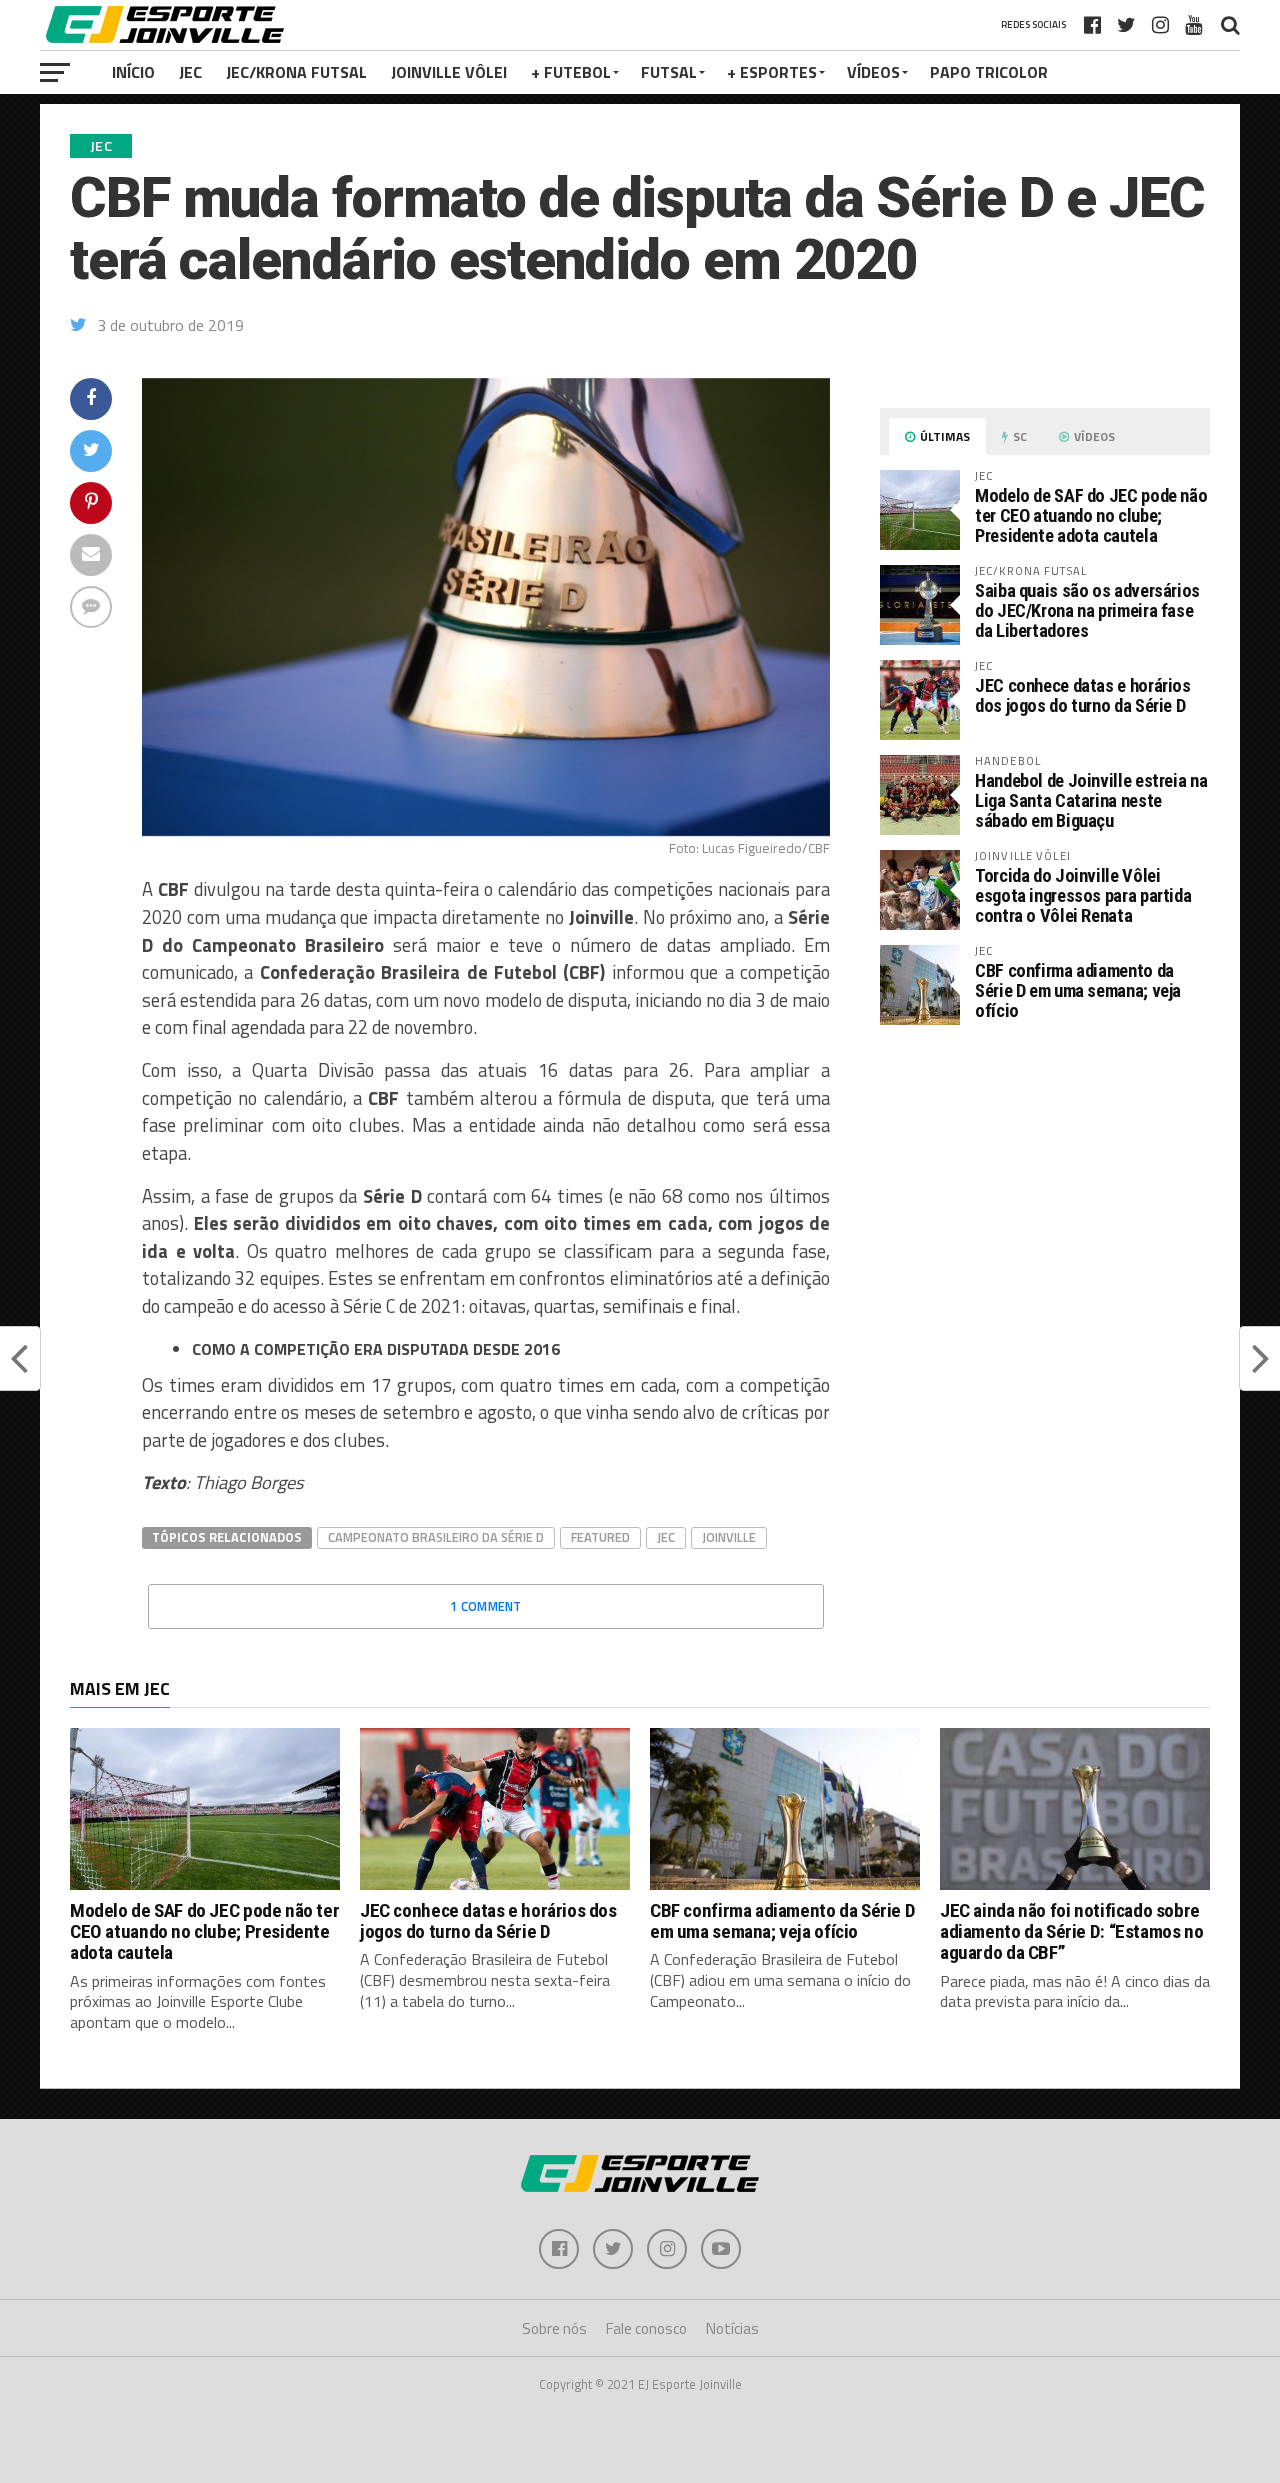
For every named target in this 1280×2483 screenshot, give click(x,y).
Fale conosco (646, 2328)
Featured (600, 1537)
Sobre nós (554, 2328)
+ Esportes (772, 72)
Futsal (669, 72)
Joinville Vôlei (449, 72)
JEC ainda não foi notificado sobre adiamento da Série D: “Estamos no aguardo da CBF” (1071, 1931)
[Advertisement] (1045, 1208)
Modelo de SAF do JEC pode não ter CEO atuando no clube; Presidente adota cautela (1091, 515)
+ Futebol (571, 72)
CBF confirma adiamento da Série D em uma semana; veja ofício (1078, 990)
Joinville (729, 1537)
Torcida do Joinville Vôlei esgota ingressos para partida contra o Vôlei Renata (1083, 895)
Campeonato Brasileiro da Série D (436, 1537)
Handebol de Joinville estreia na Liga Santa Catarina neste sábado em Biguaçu (1091, 800)
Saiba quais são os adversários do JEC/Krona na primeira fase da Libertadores (1087, 610)
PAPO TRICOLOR (989, 72)
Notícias (732, 2328)
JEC (190, 72)
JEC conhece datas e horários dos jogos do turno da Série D (1083, 695)
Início (133, 72)
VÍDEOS (873, 72)
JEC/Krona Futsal (296, 72)
